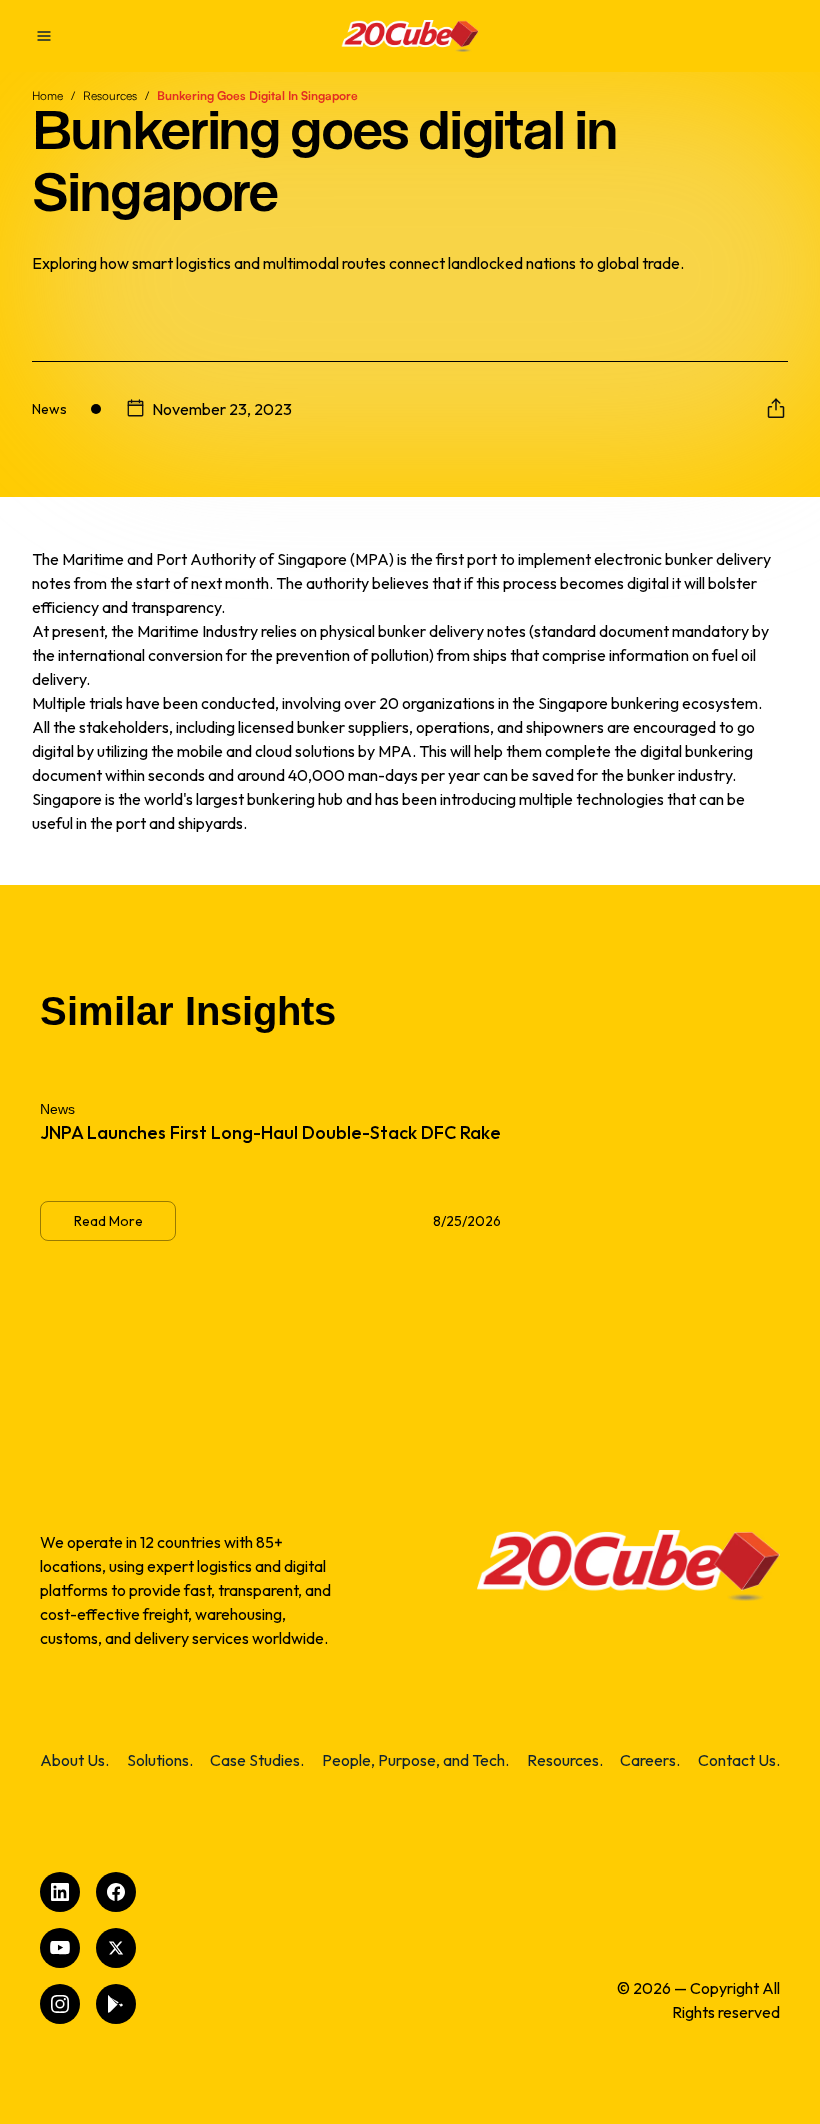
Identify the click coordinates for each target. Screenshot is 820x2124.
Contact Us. (739, 1760)
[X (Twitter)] (116, 1948)
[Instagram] (60, 2004)
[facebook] (116, 1892)
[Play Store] (116, 2004)
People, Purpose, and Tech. (415, 1760)
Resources (110, 95)
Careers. (650, 1760)
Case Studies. (257, 1760)
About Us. (74, 1760)
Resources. (565, 1760)
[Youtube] (60, 1948)
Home (47, 95)
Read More (108, 1221)
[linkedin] (60, 1892)
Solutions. (160, 1760)
